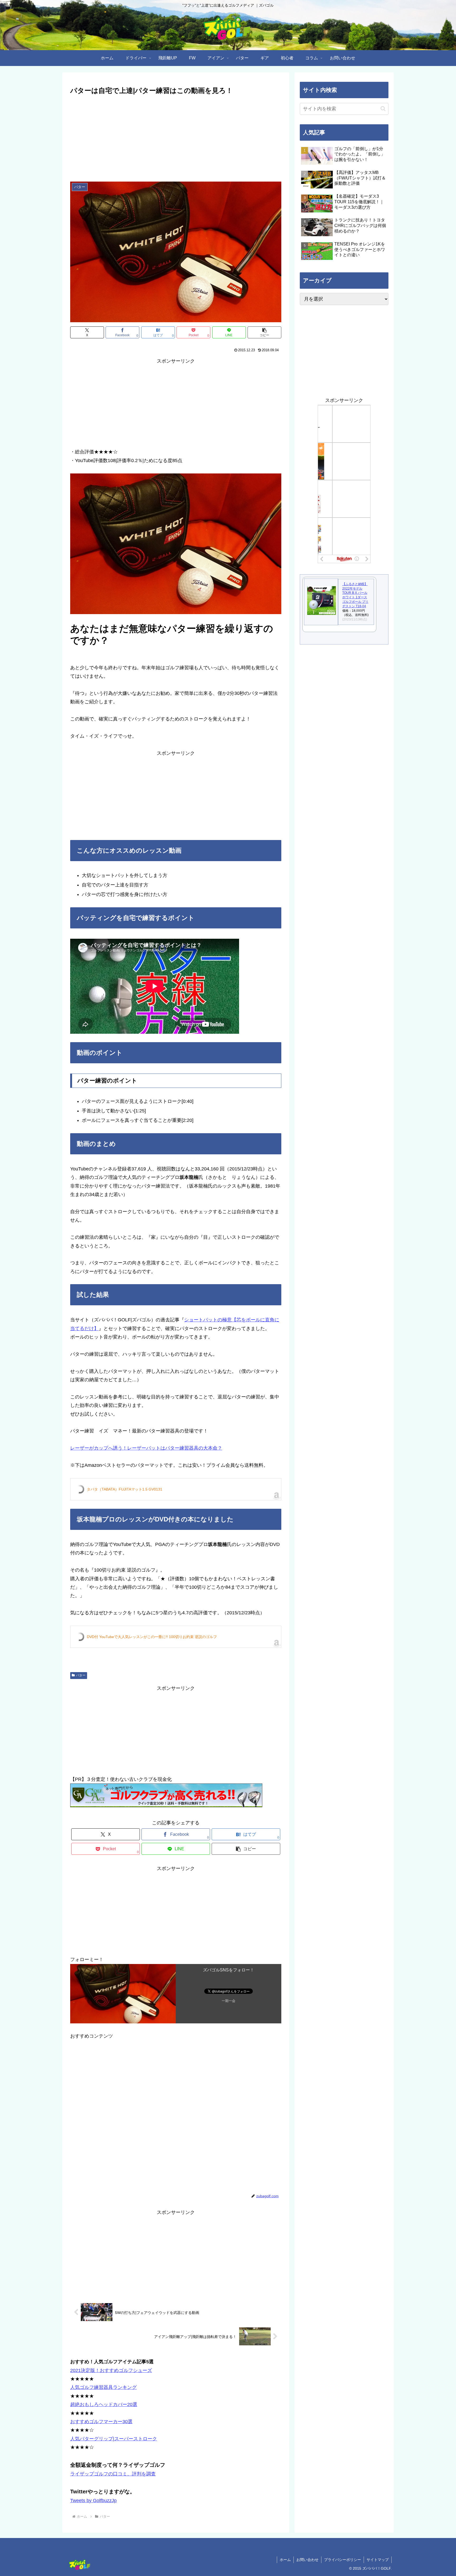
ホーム (285, 2560)
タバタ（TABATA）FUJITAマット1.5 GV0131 (125, 1489)
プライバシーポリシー (343, 2560)
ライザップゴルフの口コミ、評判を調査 (113, 2474)
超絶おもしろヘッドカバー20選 (104, 2404)
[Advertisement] (176, 136)
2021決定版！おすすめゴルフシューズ (111, 2370)
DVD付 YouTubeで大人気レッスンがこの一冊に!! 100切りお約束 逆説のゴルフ (152, 1637)
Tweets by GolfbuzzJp (93, 2501)
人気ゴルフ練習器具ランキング (103, 2387)
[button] (264, 332)
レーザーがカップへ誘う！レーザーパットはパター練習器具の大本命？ (146, 1448)
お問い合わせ (307, 2560)
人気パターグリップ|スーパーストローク (114, 2439)
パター (81, 1675)
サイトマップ (378, 2560)
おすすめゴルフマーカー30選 (101, 2422)
